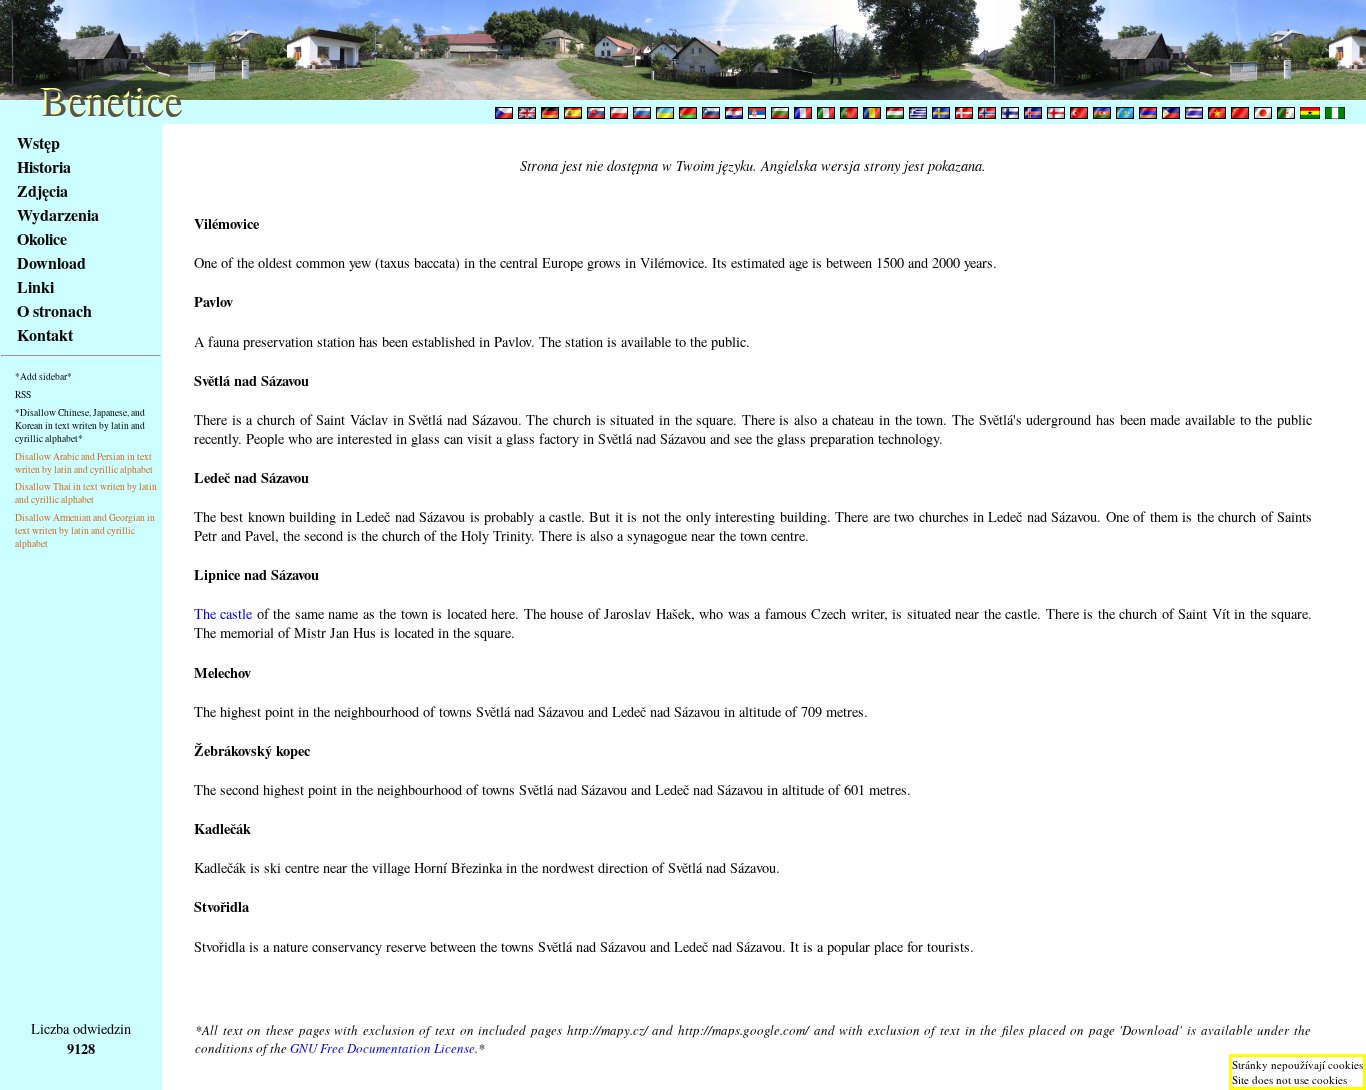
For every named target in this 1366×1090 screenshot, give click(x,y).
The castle (223, 613)
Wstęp (38, 142)
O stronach (54, 310)
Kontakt (45, 334)
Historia (44, 166)
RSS (23, 394)
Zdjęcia (42, 190)
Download (51, 262)
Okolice (42, 238)
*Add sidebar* (43, 376)
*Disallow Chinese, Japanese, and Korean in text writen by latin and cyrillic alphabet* (80, 425)
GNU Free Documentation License (382, 1048)
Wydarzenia (58, 214)
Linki (35, 286)
